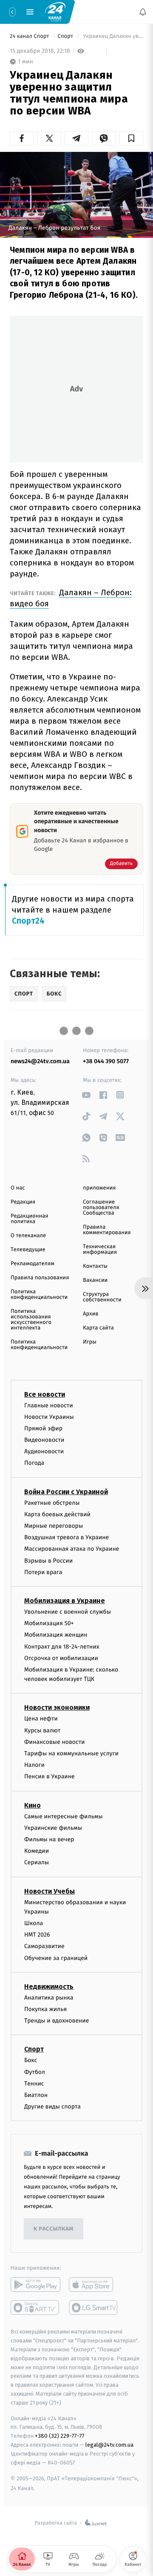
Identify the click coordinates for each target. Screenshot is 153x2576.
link (86, 1095)
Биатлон (36, 2095)
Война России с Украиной (66, 1492)
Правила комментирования (107, 1230)
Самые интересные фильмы (63, 1816)
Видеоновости (44, 1440)
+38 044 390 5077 (106, 1061)
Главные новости (49, 1405)
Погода (34, 1463)
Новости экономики (57, 1708)
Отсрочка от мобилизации (61, 1658)
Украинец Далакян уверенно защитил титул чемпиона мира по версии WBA (112, 36)
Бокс (31, 2061)
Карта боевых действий (57, 1514)
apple (94, 2285)
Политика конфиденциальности (39, 1295)
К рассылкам (54, 2229)
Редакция (23, 1202)
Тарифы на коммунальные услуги (71, 1753)
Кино (33, 1805)
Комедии (37, 1851)
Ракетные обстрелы (52, 1503)
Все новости (45, 1394)
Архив (91, 1314)
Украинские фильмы (53, 1828)
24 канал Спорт (30, 36)
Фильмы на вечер (49, 1839)
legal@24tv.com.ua (109, 2445)
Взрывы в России (48, 1561)
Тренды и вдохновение (57, 2021)
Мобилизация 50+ (49, 1623)
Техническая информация (100, 1249)
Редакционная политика (29, 1219)
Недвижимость (49, 1987)
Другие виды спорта (52, 2107)
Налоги (34, 1765)
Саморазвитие (44, 1947)
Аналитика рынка (49, 1998)
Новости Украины (49, 1417)
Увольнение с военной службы (68, 1612)
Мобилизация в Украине (65, 1601)
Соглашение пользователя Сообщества (101, 1208)
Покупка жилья (45, 2009)
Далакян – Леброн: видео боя (71, 598)
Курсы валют (42, 1730)
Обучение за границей (56, 1958)
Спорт (66, 36)
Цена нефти (41, 1719)
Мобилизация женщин (56, 1635)
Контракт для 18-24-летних (62, 1647)
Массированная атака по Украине (72, 1549)
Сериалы (37, 1863)
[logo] (55, 11)
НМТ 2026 (37, 1935)
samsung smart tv (94, 2308)
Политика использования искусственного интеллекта (31, 1320)
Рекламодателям (33, 1264)
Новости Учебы (50, 1891)
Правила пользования (40, 1278)
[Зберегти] (131, 138)
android (35, 2285)
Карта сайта (98, 1328)
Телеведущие (28, 1250)
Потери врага (43, 1572)
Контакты (95, 1266)
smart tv (35, 2308)
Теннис (34, 2084)
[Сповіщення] (143, 12)
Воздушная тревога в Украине (67, 1537)
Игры (90, 1342)
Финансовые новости (54, 1742)
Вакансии (95, 1280)
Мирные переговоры (54, 1526)
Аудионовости (44, 1451)
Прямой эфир (43, 1428)
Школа (34, 1923)
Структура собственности (102, 1297)
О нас (18, 1188)
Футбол (35, 2072)
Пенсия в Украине (50, 1777)
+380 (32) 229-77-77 (60, 2436)
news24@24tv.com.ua (40, 1061)
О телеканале (28, 1236)
